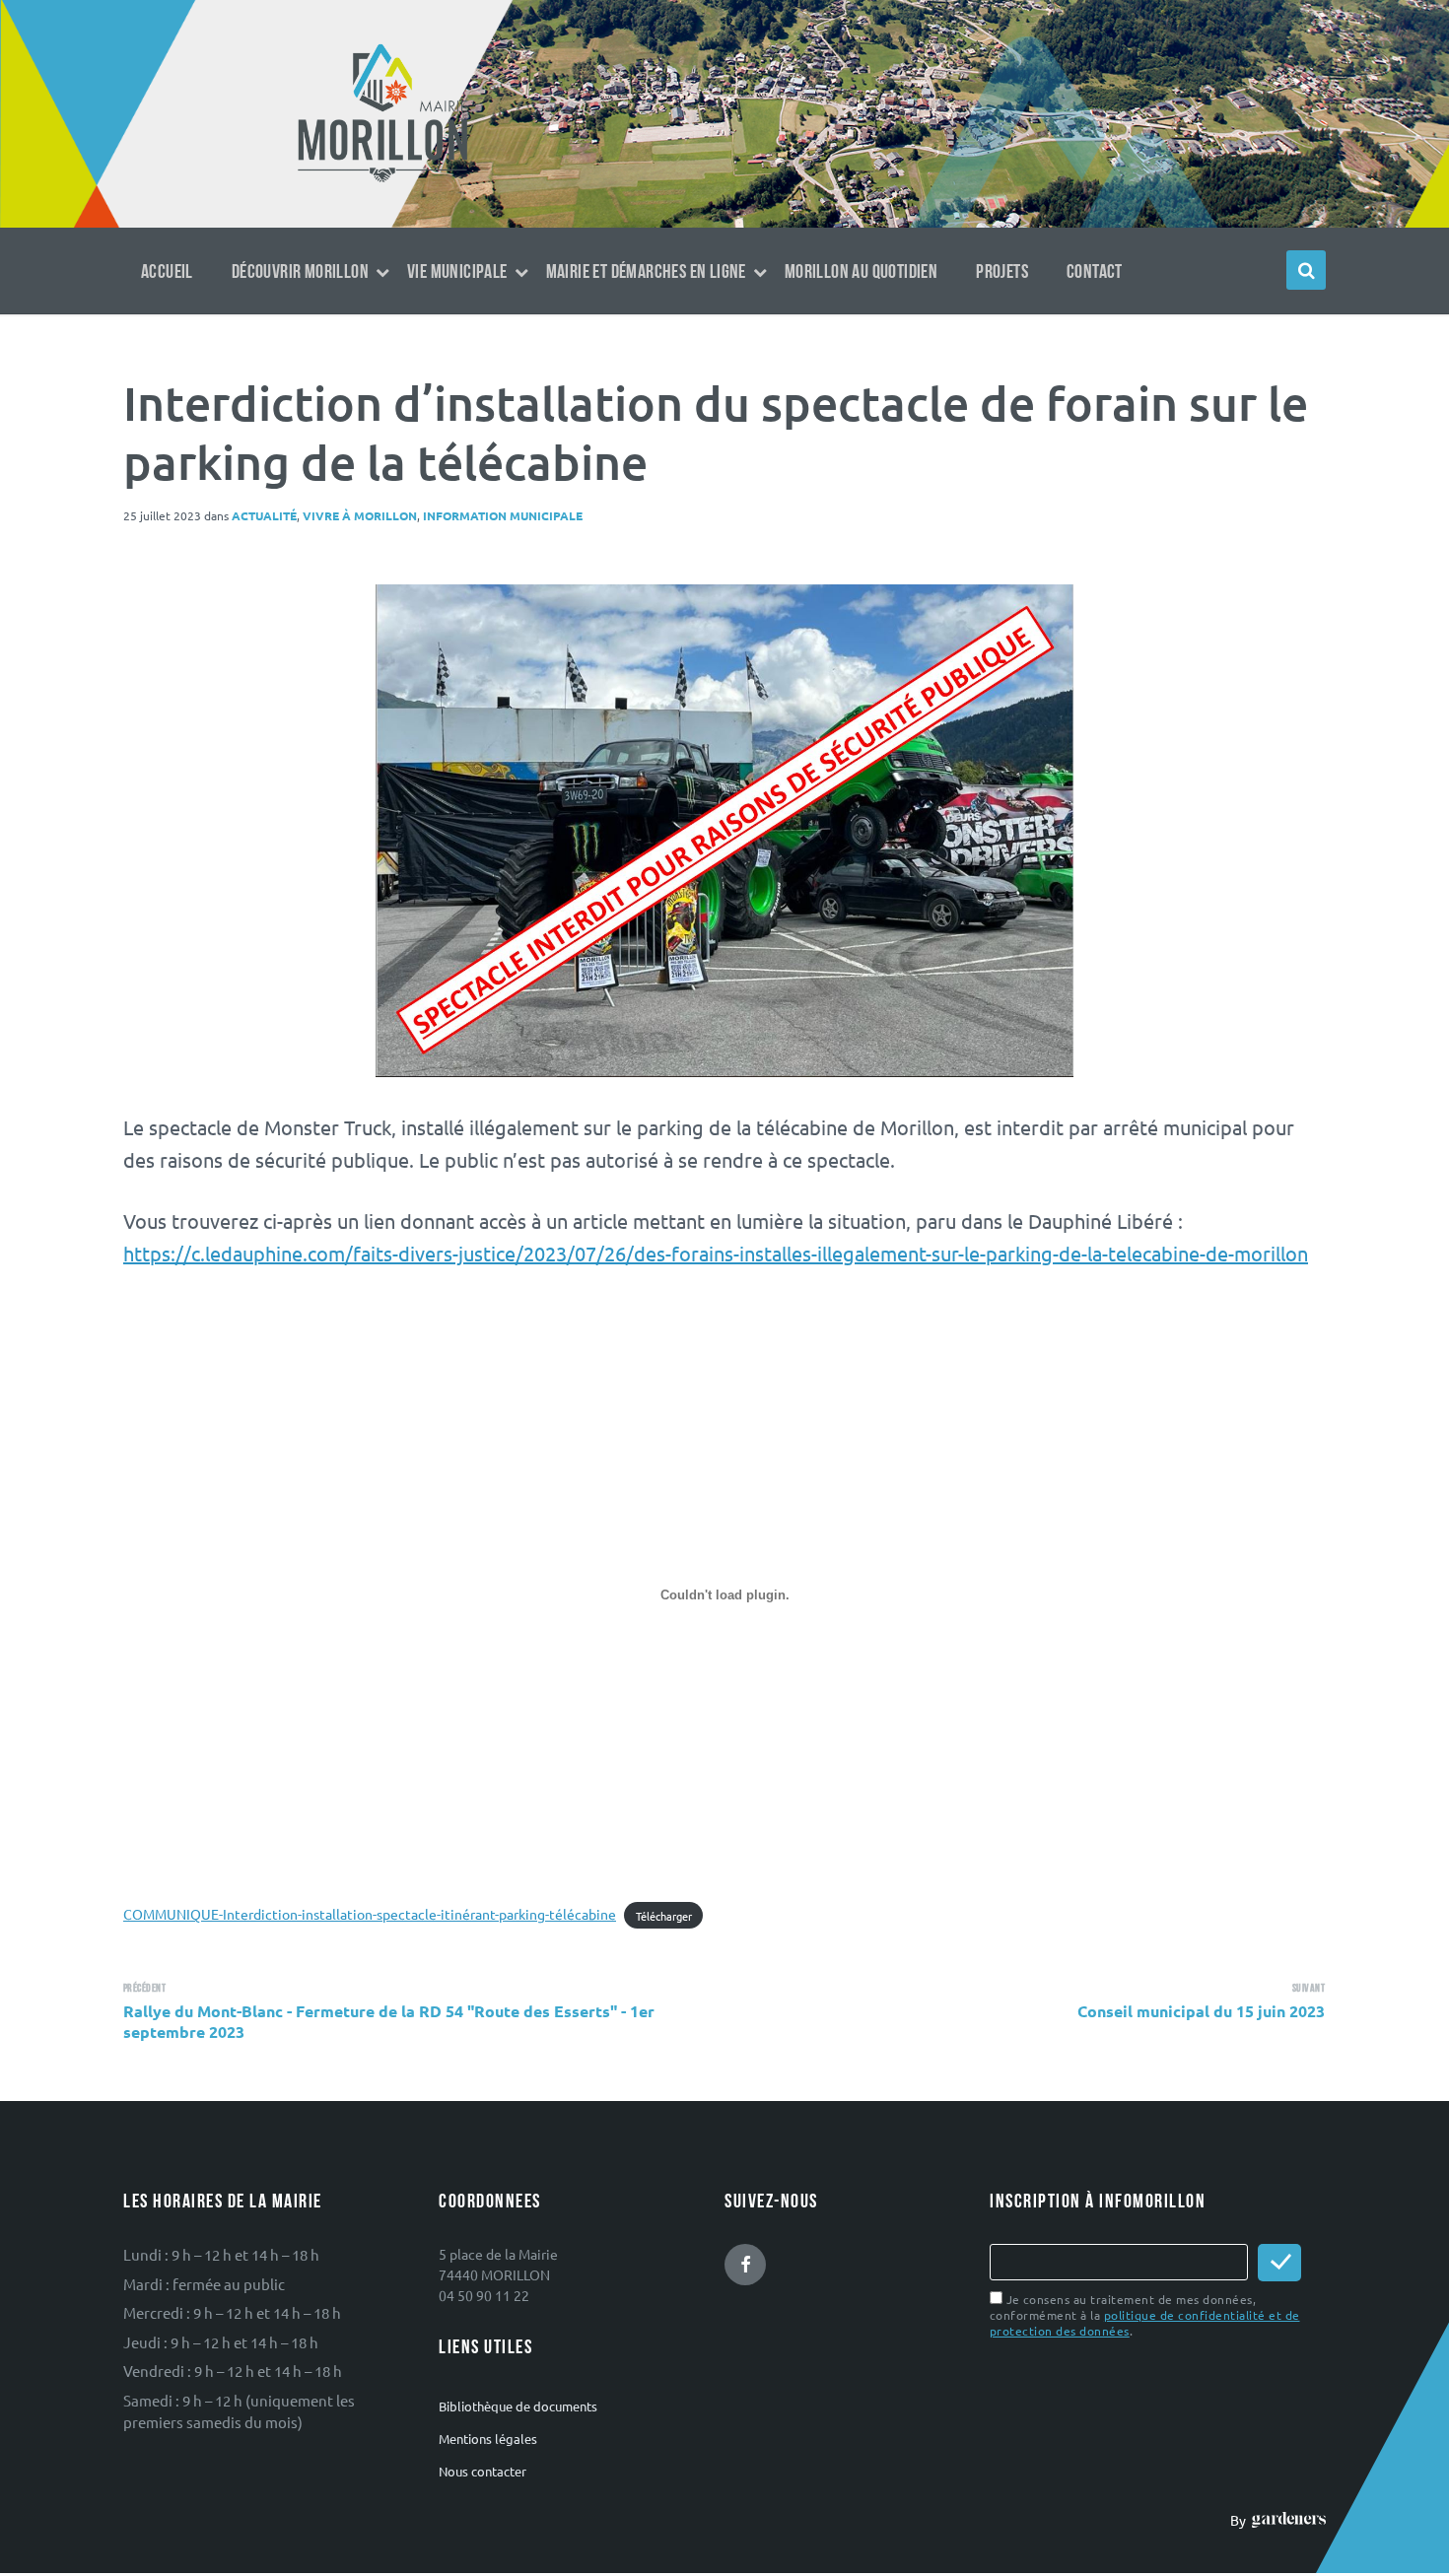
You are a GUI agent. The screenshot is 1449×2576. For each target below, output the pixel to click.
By (1241, 2520)
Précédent (144, 1988)
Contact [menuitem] (1095, 272)
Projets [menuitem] (1002, 272)
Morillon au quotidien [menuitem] (861, 272)
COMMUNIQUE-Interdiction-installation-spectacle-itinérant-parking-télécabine (370, 1914)
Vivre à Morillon (360, 515)
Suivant (1309, 1988)
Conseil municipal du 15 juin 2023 (1201, 2011)
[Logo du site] (383, 180)
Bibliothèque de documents (518, 2406)
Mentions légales (488, 2439)
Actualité (264, 515)
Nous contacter (483, 2471)
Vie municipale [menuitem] (457, 272)
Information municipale (503, 515)
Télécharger (664, 1915)
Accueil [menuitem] (167, 272)
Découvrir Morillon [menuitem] (300, 272)
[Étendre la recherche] (1306, 270)
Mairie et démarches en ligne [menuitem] (646, 272)
